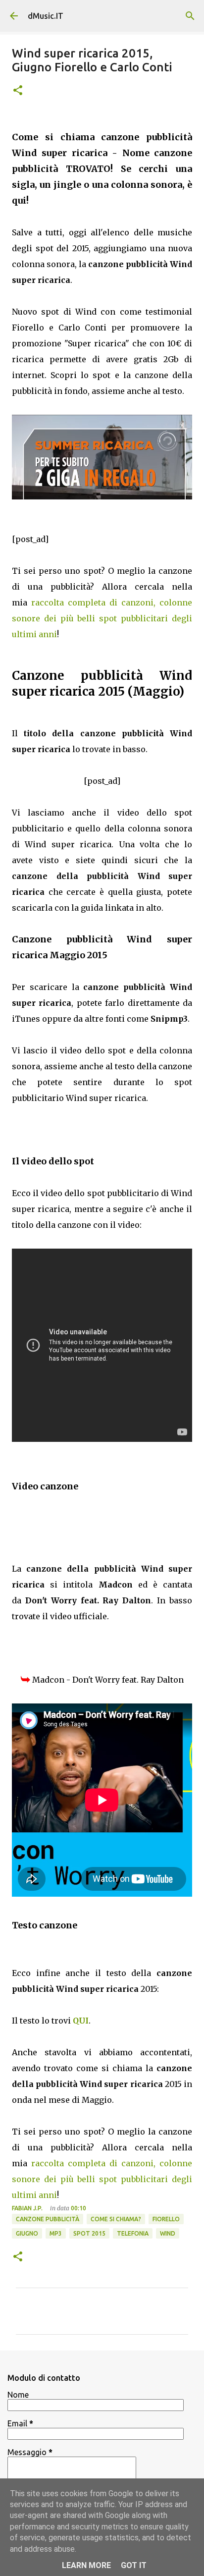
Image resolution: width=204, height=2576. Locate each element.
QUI (81, 2021)
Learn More (86, 2565)
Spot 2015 (89, 2233)
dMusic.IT (46, 16)
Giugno (27, 2233)
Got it (134, 2565)
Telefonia (133, 2233)
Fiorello (166, 2219)
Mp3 (56, 2233)
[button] (18, 91)
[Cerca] (190, 16)
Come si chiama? (116, 2219)
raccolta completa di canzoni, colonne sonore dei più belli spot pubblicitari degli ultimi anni (102, 618)
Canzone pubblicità (48, 2219)
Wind (168, 2233)
